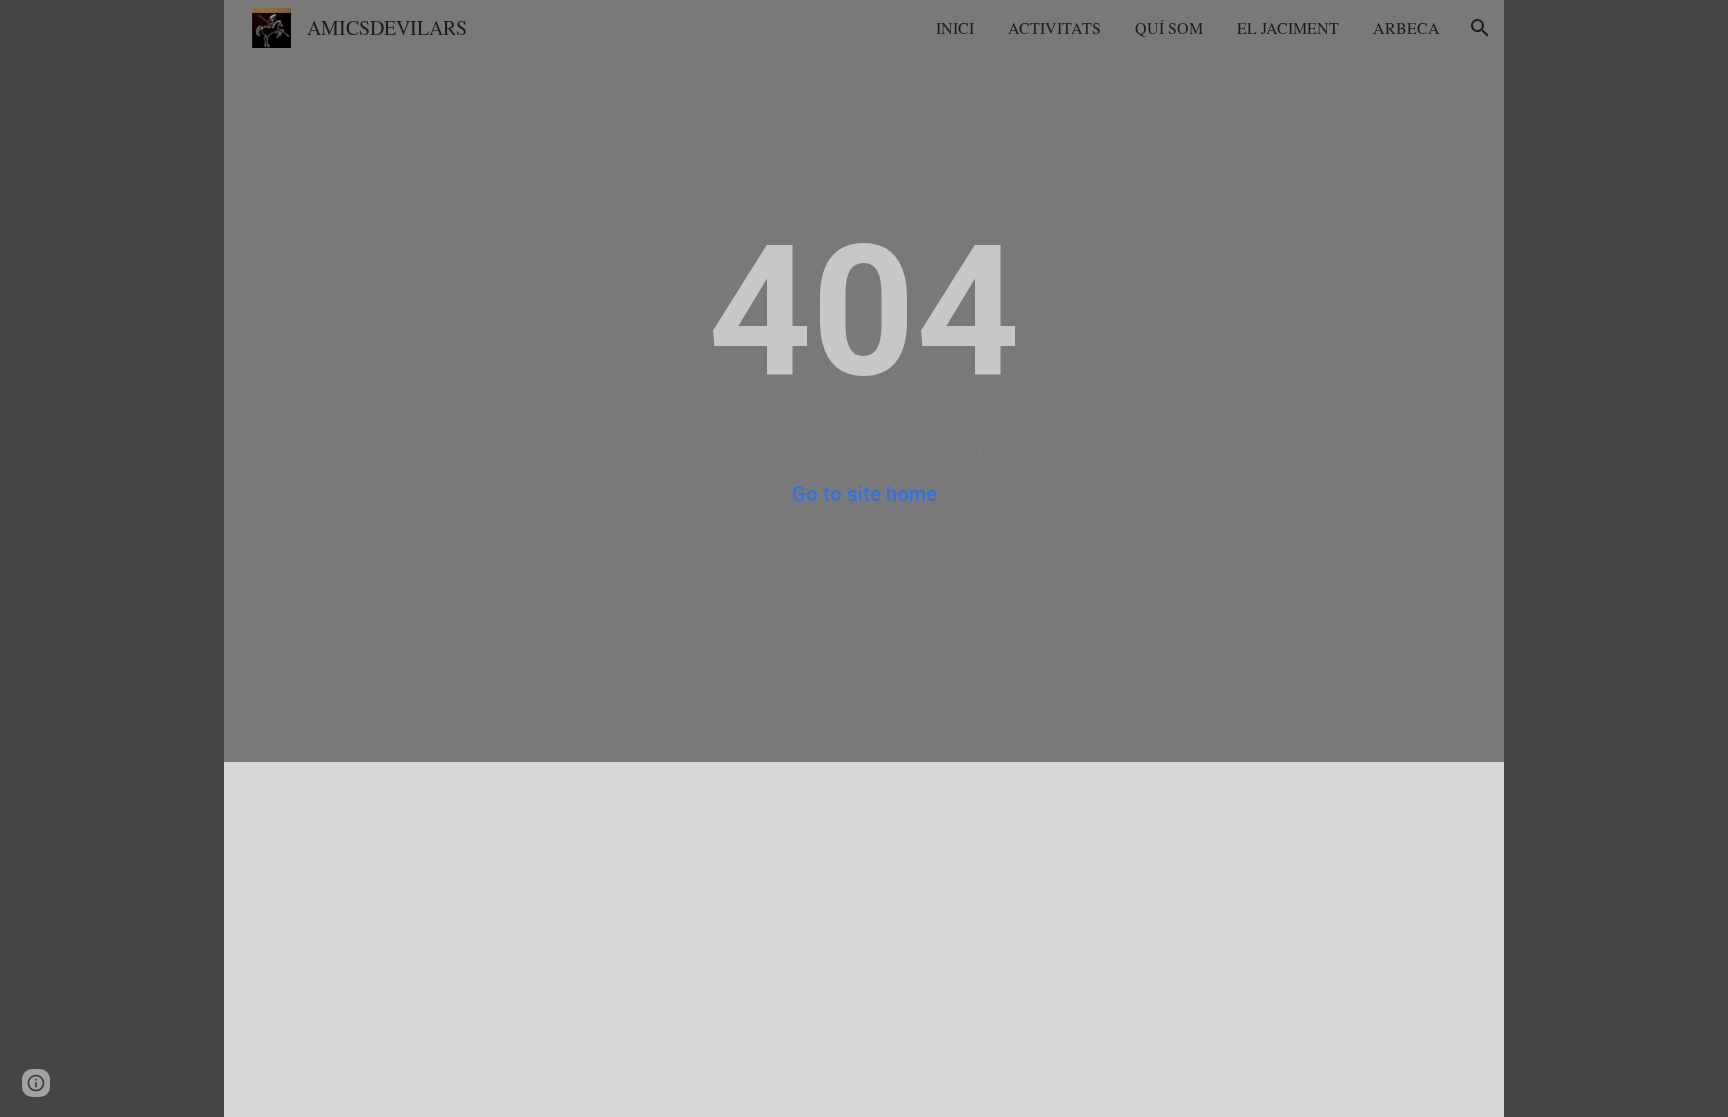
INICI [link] (955, 27)
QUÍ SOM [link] (1169, 27)
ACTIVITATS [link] (1054, 27)
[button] (1480, 28)
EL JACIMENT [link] (1288, 27)
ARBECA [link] (1406, 27)
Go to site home (864, 494)
